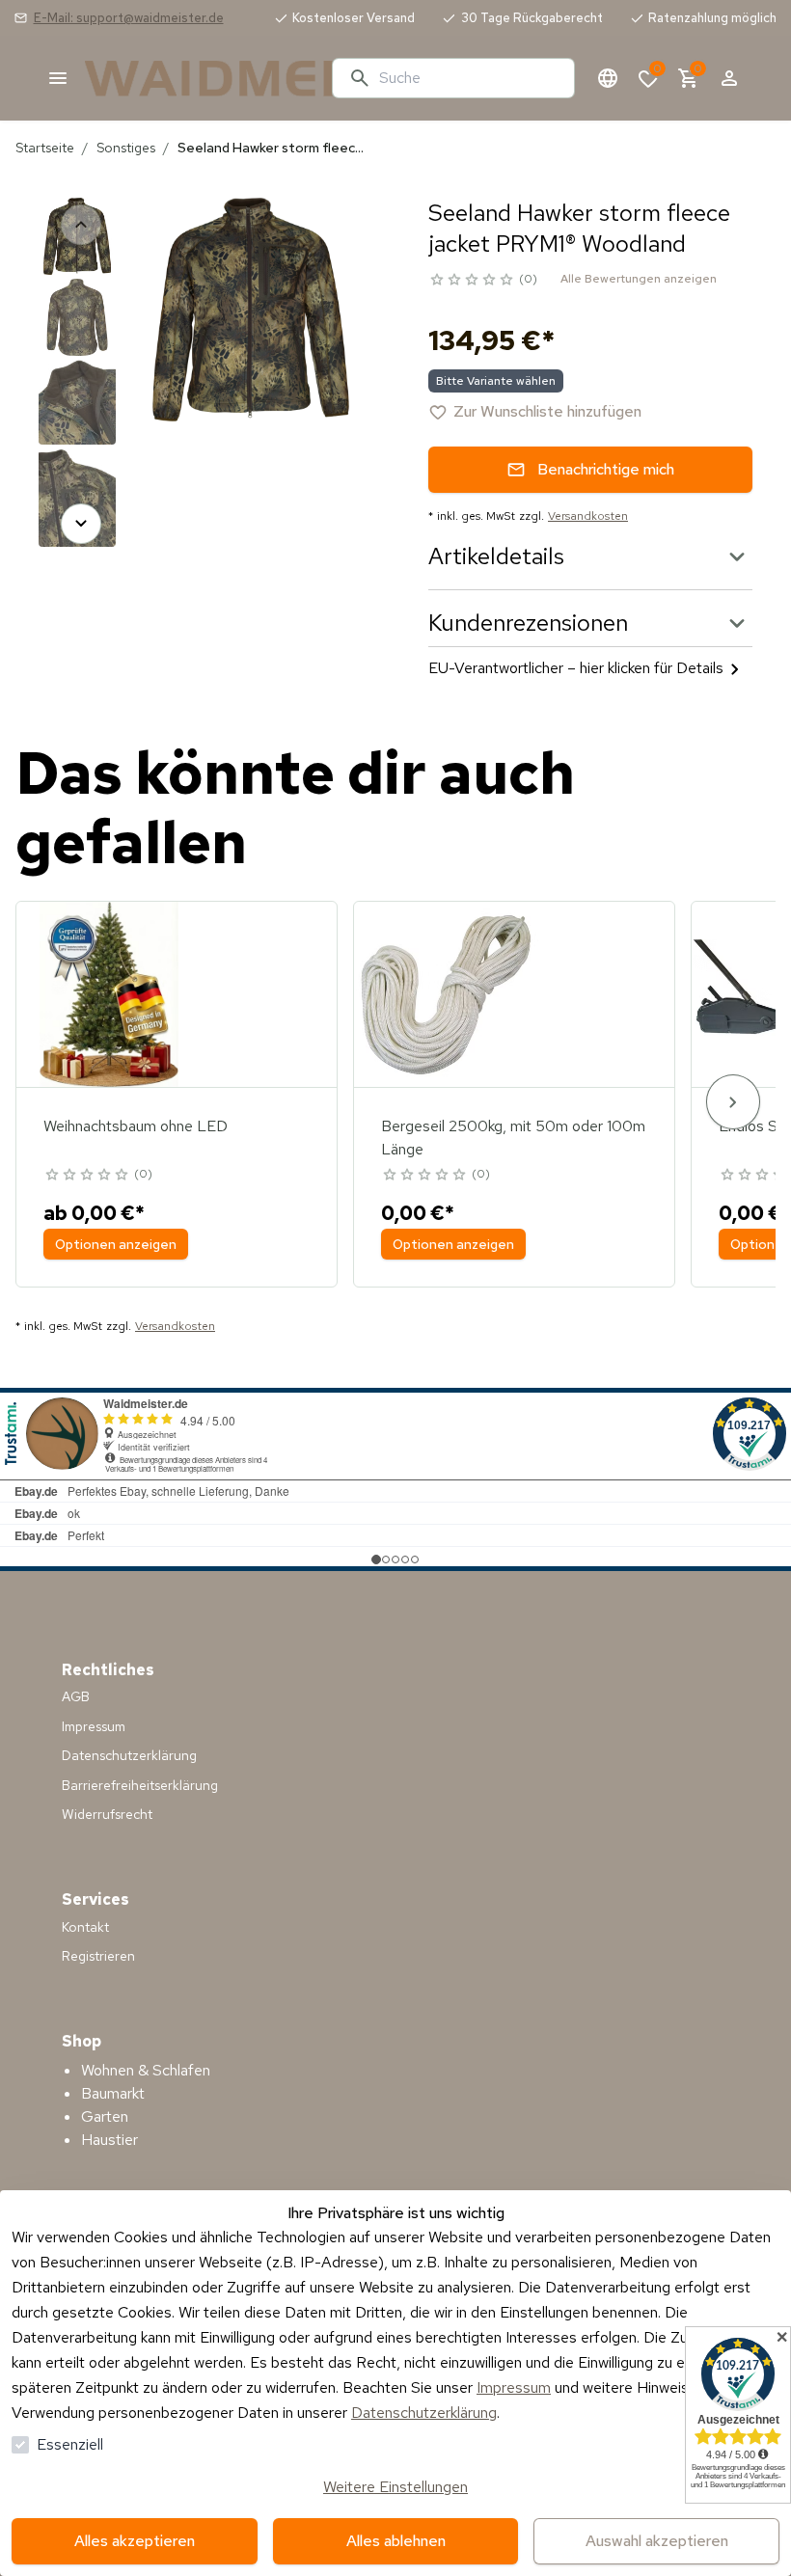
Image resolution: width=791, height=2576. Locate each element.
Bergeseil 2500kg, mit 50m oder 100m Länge (513, 1138)
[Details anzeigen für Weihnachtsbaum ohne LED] (109, 994)
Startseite (45, 148)
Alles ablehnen (396, 2541)
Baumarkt (113, 2093)
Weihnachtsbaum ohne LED (136, 1126)
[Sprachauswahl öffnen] (608, 78)
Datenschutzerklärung (424, 2413)
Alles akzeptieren (135, 2541)
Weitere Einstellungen (395, 2487)
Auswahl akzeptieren (657, 2541)
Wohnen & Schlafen (146, 2070)
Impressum (514, 2387)
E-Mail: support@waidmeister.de (129, 18)
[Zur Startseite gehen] (201, 78)
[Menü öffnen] (58, 78)
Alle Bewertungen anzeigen (639, 279)
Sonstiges (126, 148)
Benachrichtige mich (606, 469)
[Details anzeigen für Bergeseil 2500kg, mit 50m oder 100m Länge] (447, 994)
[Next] (81, 524)
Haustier (109, 2140)
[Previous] (81, 225)
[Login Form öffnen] (729, 78)
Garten (105, 2116)
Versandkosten (588, 516)
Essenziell (70, 2444)
